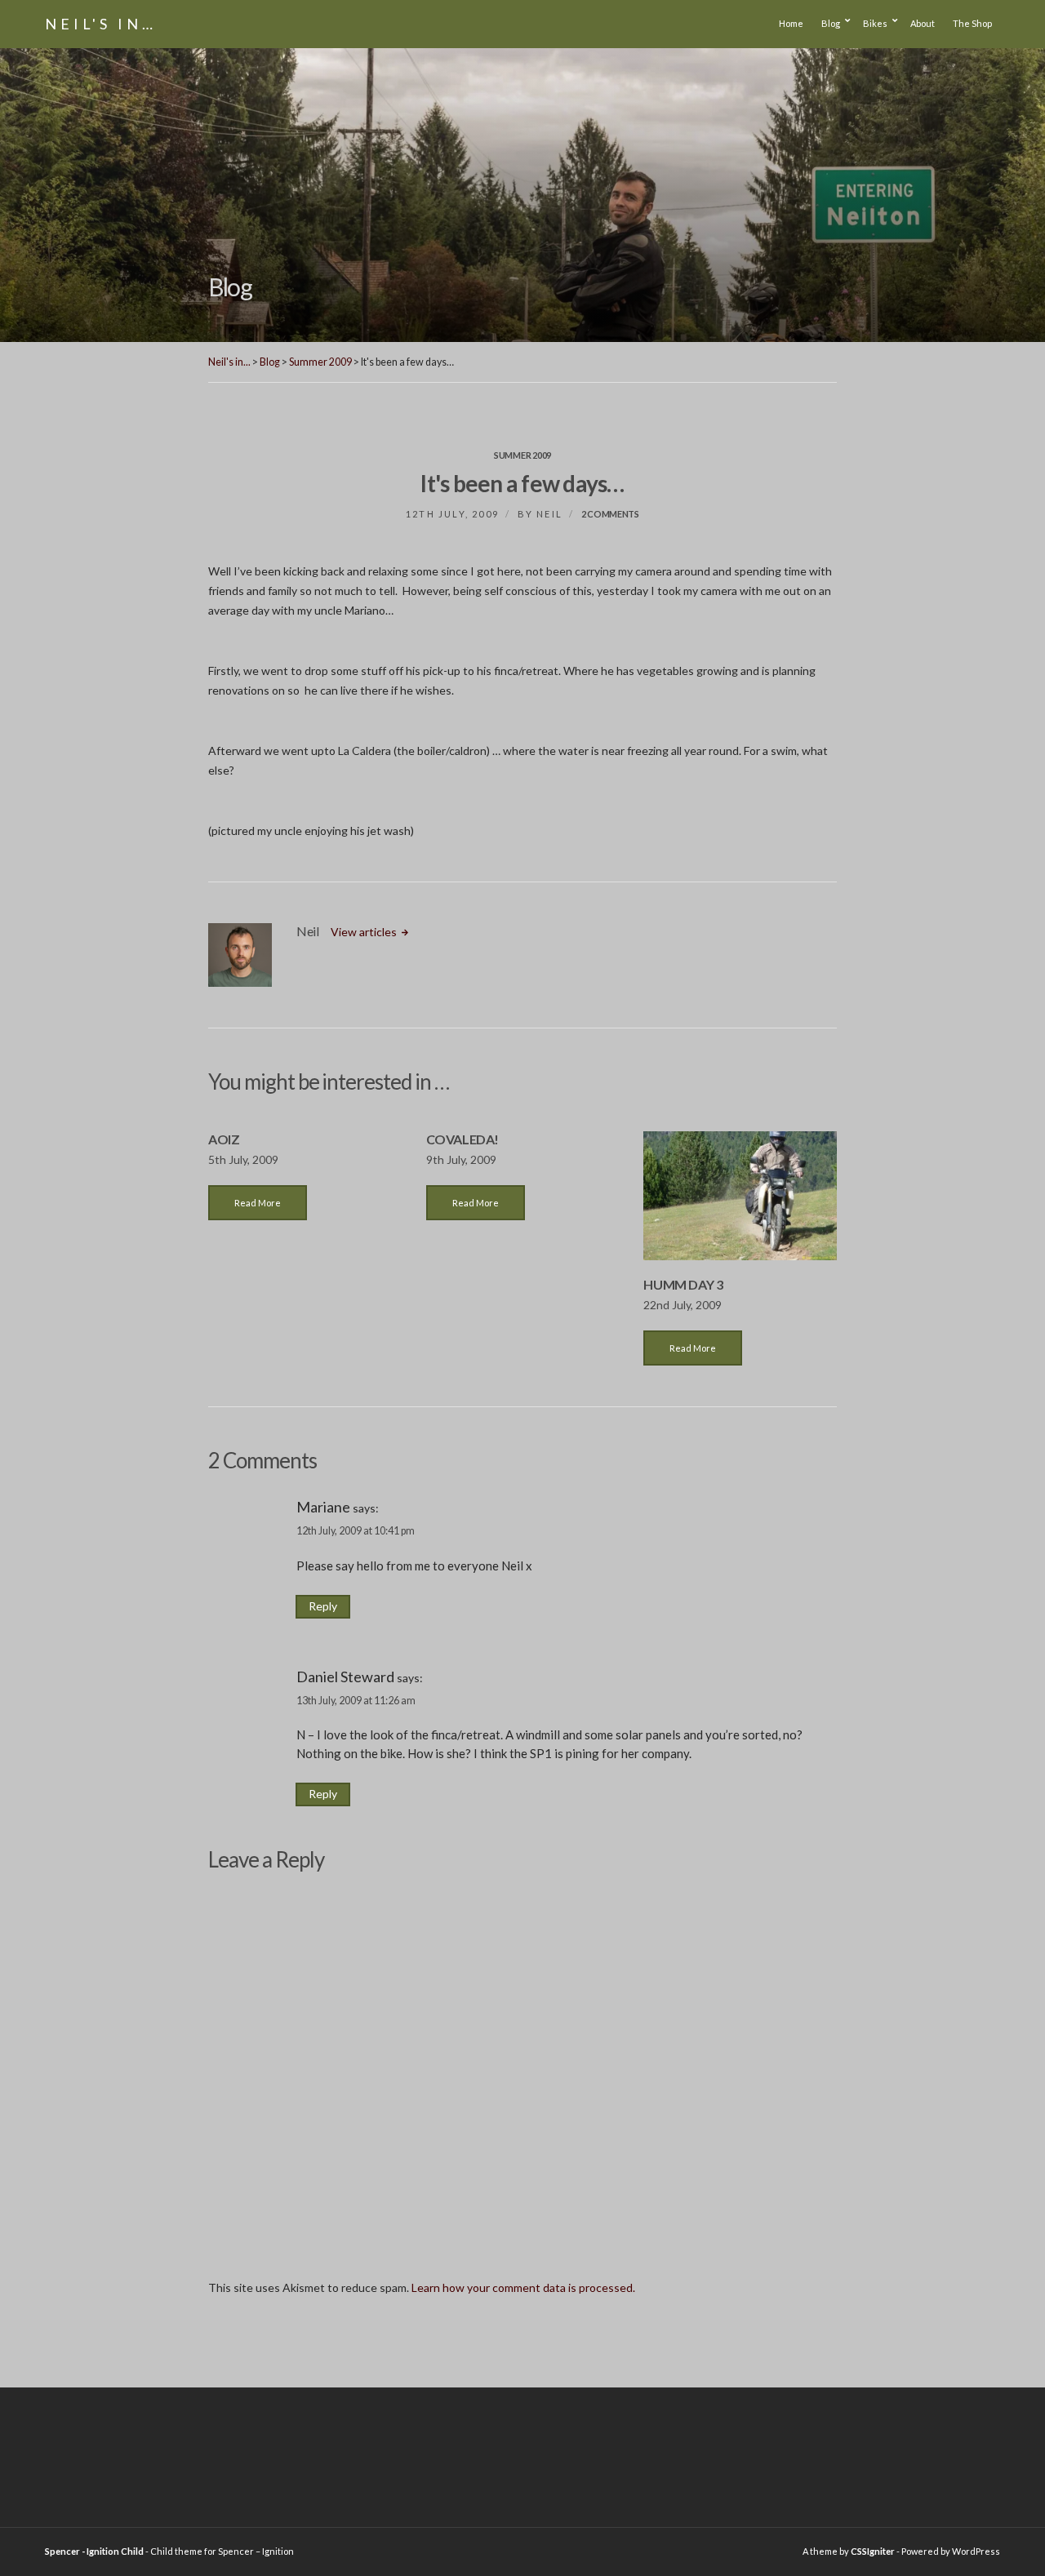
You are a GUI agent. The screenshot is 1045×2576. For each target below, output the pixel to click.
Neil (549, 514)
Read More (258, 1203)
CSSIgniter (873, 2551)
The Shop (972, 23)
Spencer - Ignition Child (94, 2551)
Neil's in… (101, 24)
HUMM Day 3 (683, 1284)
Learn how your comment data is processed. (523, 2287)
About (923, 23)
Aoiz (224, 1139)
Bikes (875, 23)
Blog (831, 23)
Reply (323, 1606)
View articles (365, 932)
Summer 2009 (522, 455)
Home (791, 23)
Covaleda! (462, 1139)
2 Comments (610, 514)
